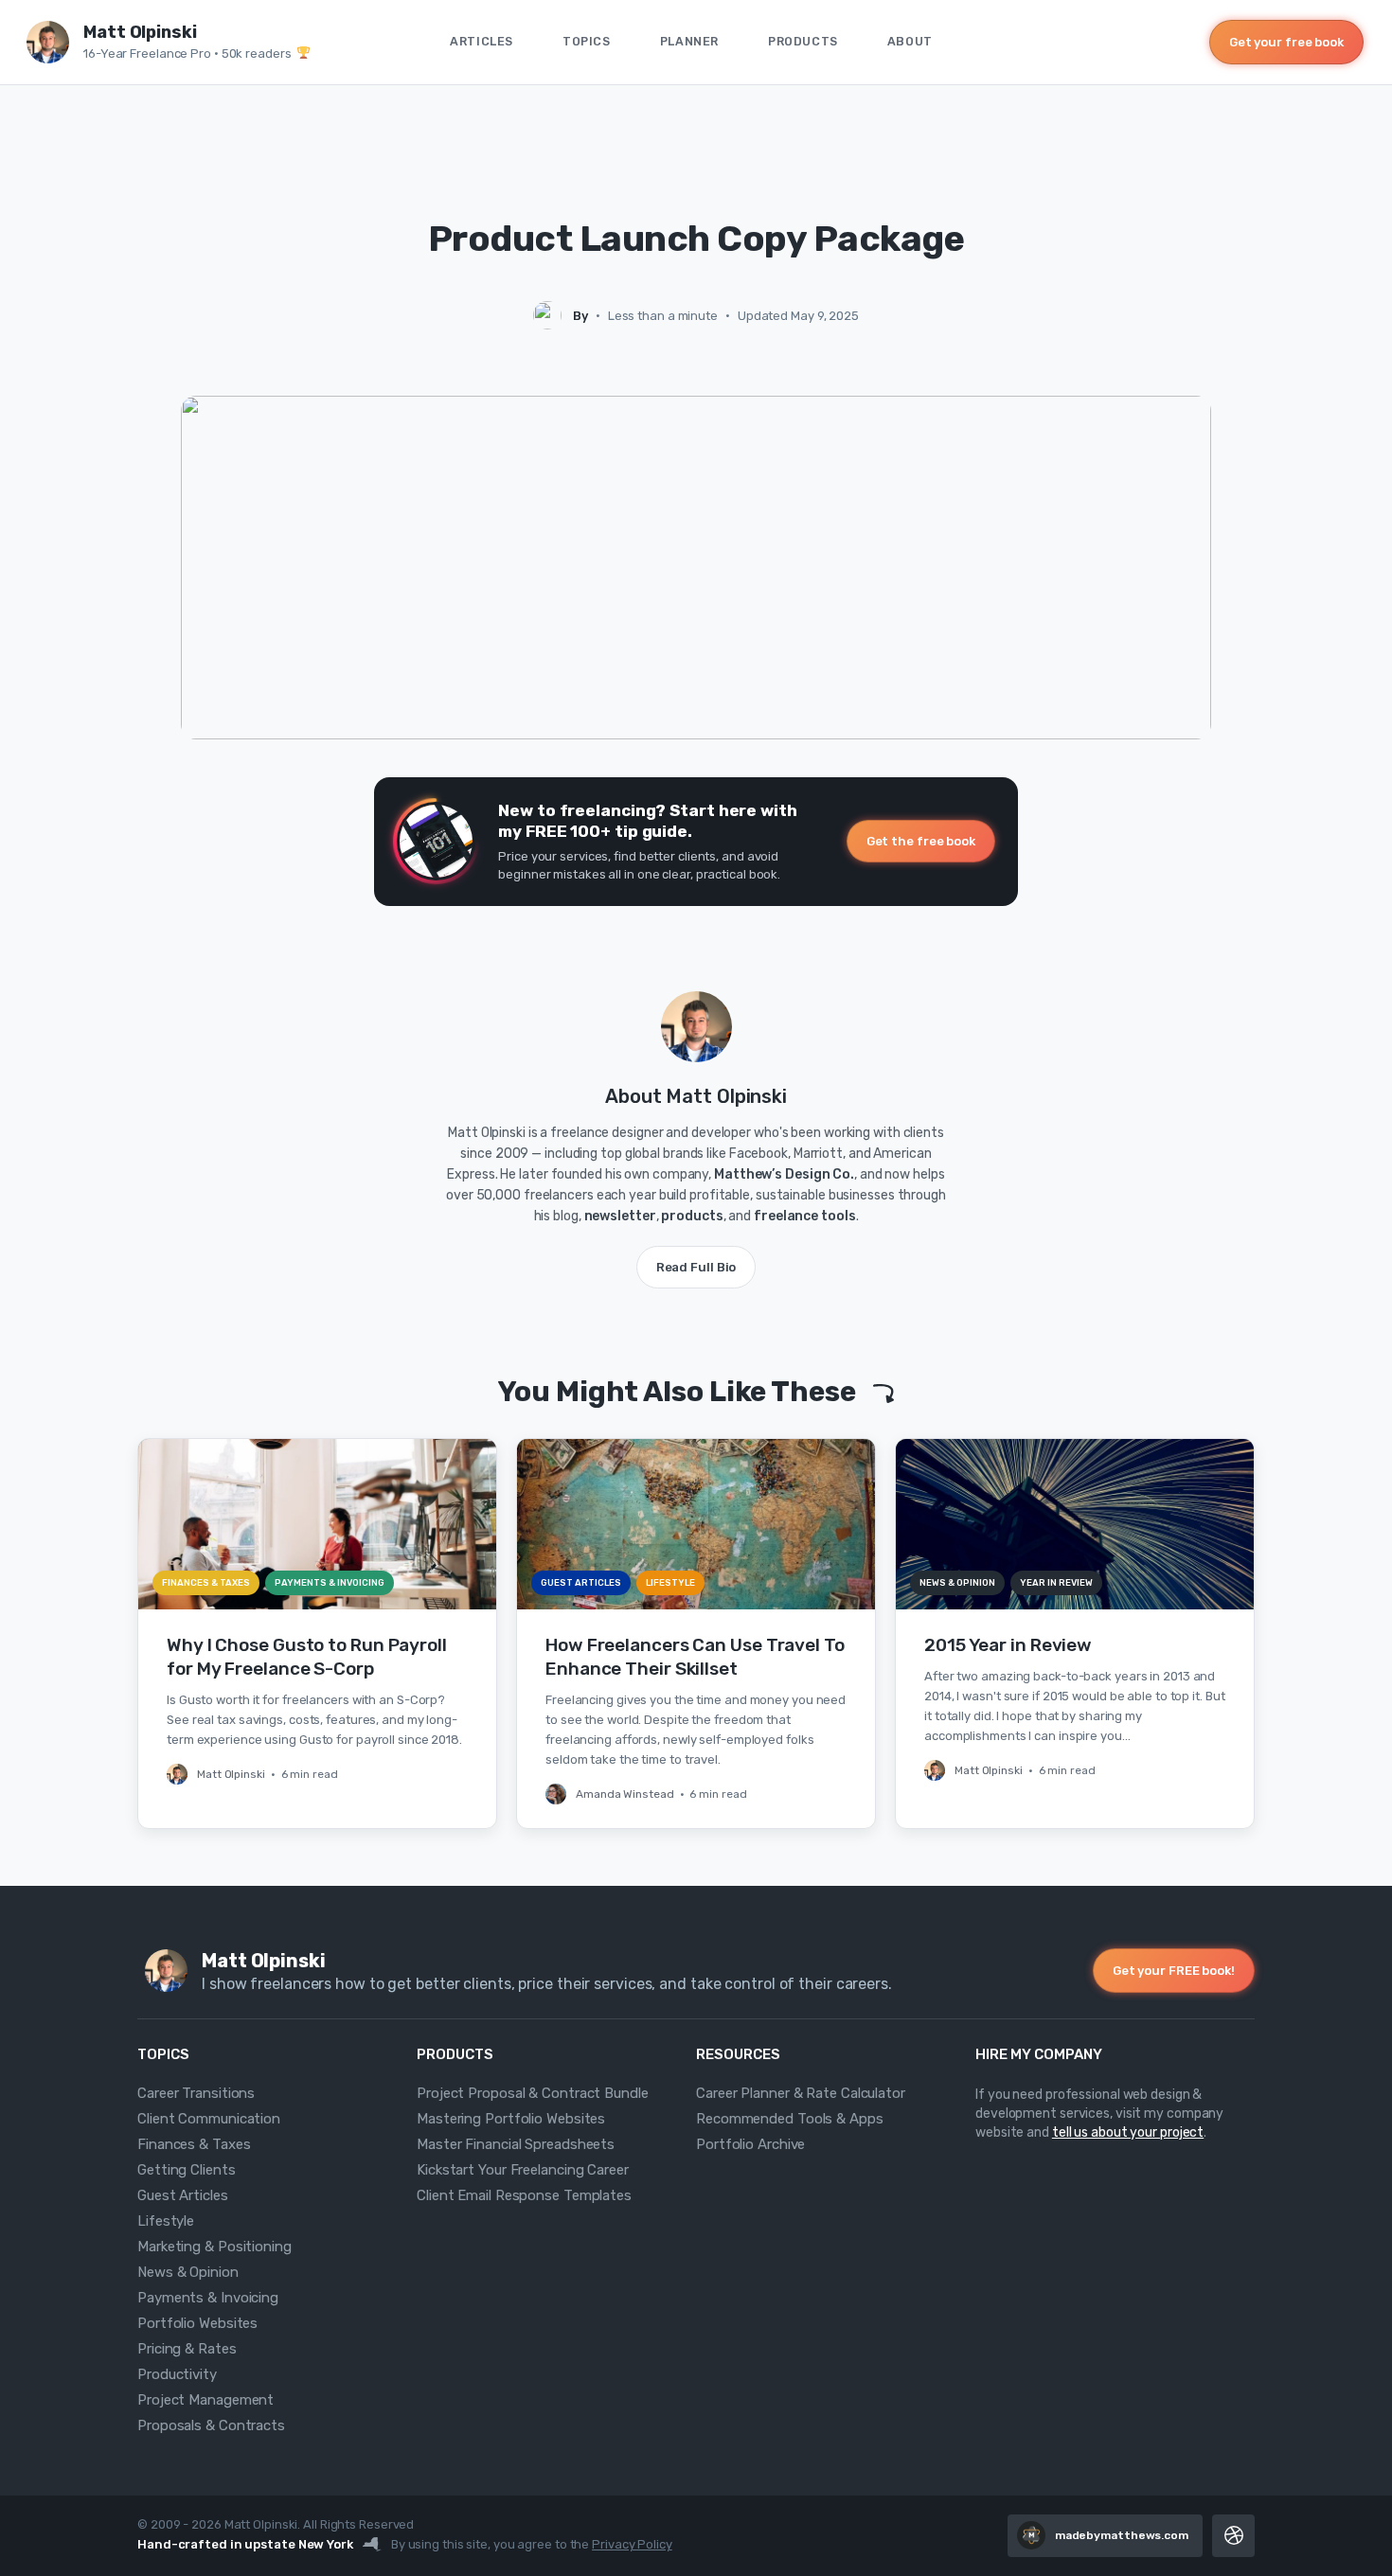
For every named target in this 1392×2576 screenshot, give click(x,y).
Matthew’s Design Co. (784, 1174)
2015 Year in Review (1008, 1645)
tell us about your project (1128, 2132)
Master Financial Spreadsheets (516, 2144)
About (910, 41)
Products (803, 41)
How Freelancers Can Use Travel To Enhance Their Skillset (695, 1657)
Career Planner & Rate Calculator (801, 2093)
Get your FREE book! (1174, 1971)
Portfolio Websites (197, 2323)
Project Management (205, 2400)
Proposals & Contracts (211, 2425)
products (692, 1216)
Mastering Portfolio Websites (511, 2119)
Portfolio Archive (750, 2144)
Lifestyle (166, 2221)
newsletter (620, 1216)
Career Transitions (196, 2093)
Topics (587, 41)
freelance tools (805, 1216)
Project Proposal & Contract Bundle (533, 2093)
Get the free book (921, 841)
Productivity (177, 2374)
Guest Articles (183, 2195)
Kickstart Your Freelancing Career (523, 2170)
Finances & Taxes (194, 2144)
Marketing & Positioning (214, 2247)
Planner (689, 41)
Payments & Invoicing (208, 2298)
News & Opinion (188, 2272)
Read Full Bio (696, 1267)
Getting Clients (187, 2170)
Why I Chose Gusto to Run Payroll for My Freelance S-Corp (307, 1657)
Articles (482, 41)
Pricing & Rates (187, 2349)
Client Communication (209, 2119)
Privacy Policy (632, 2544)
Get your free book (1286, 42)
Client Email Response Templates (524, 2195)
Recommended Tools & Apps (790, 2119)
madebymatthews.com (1122, 2535)
